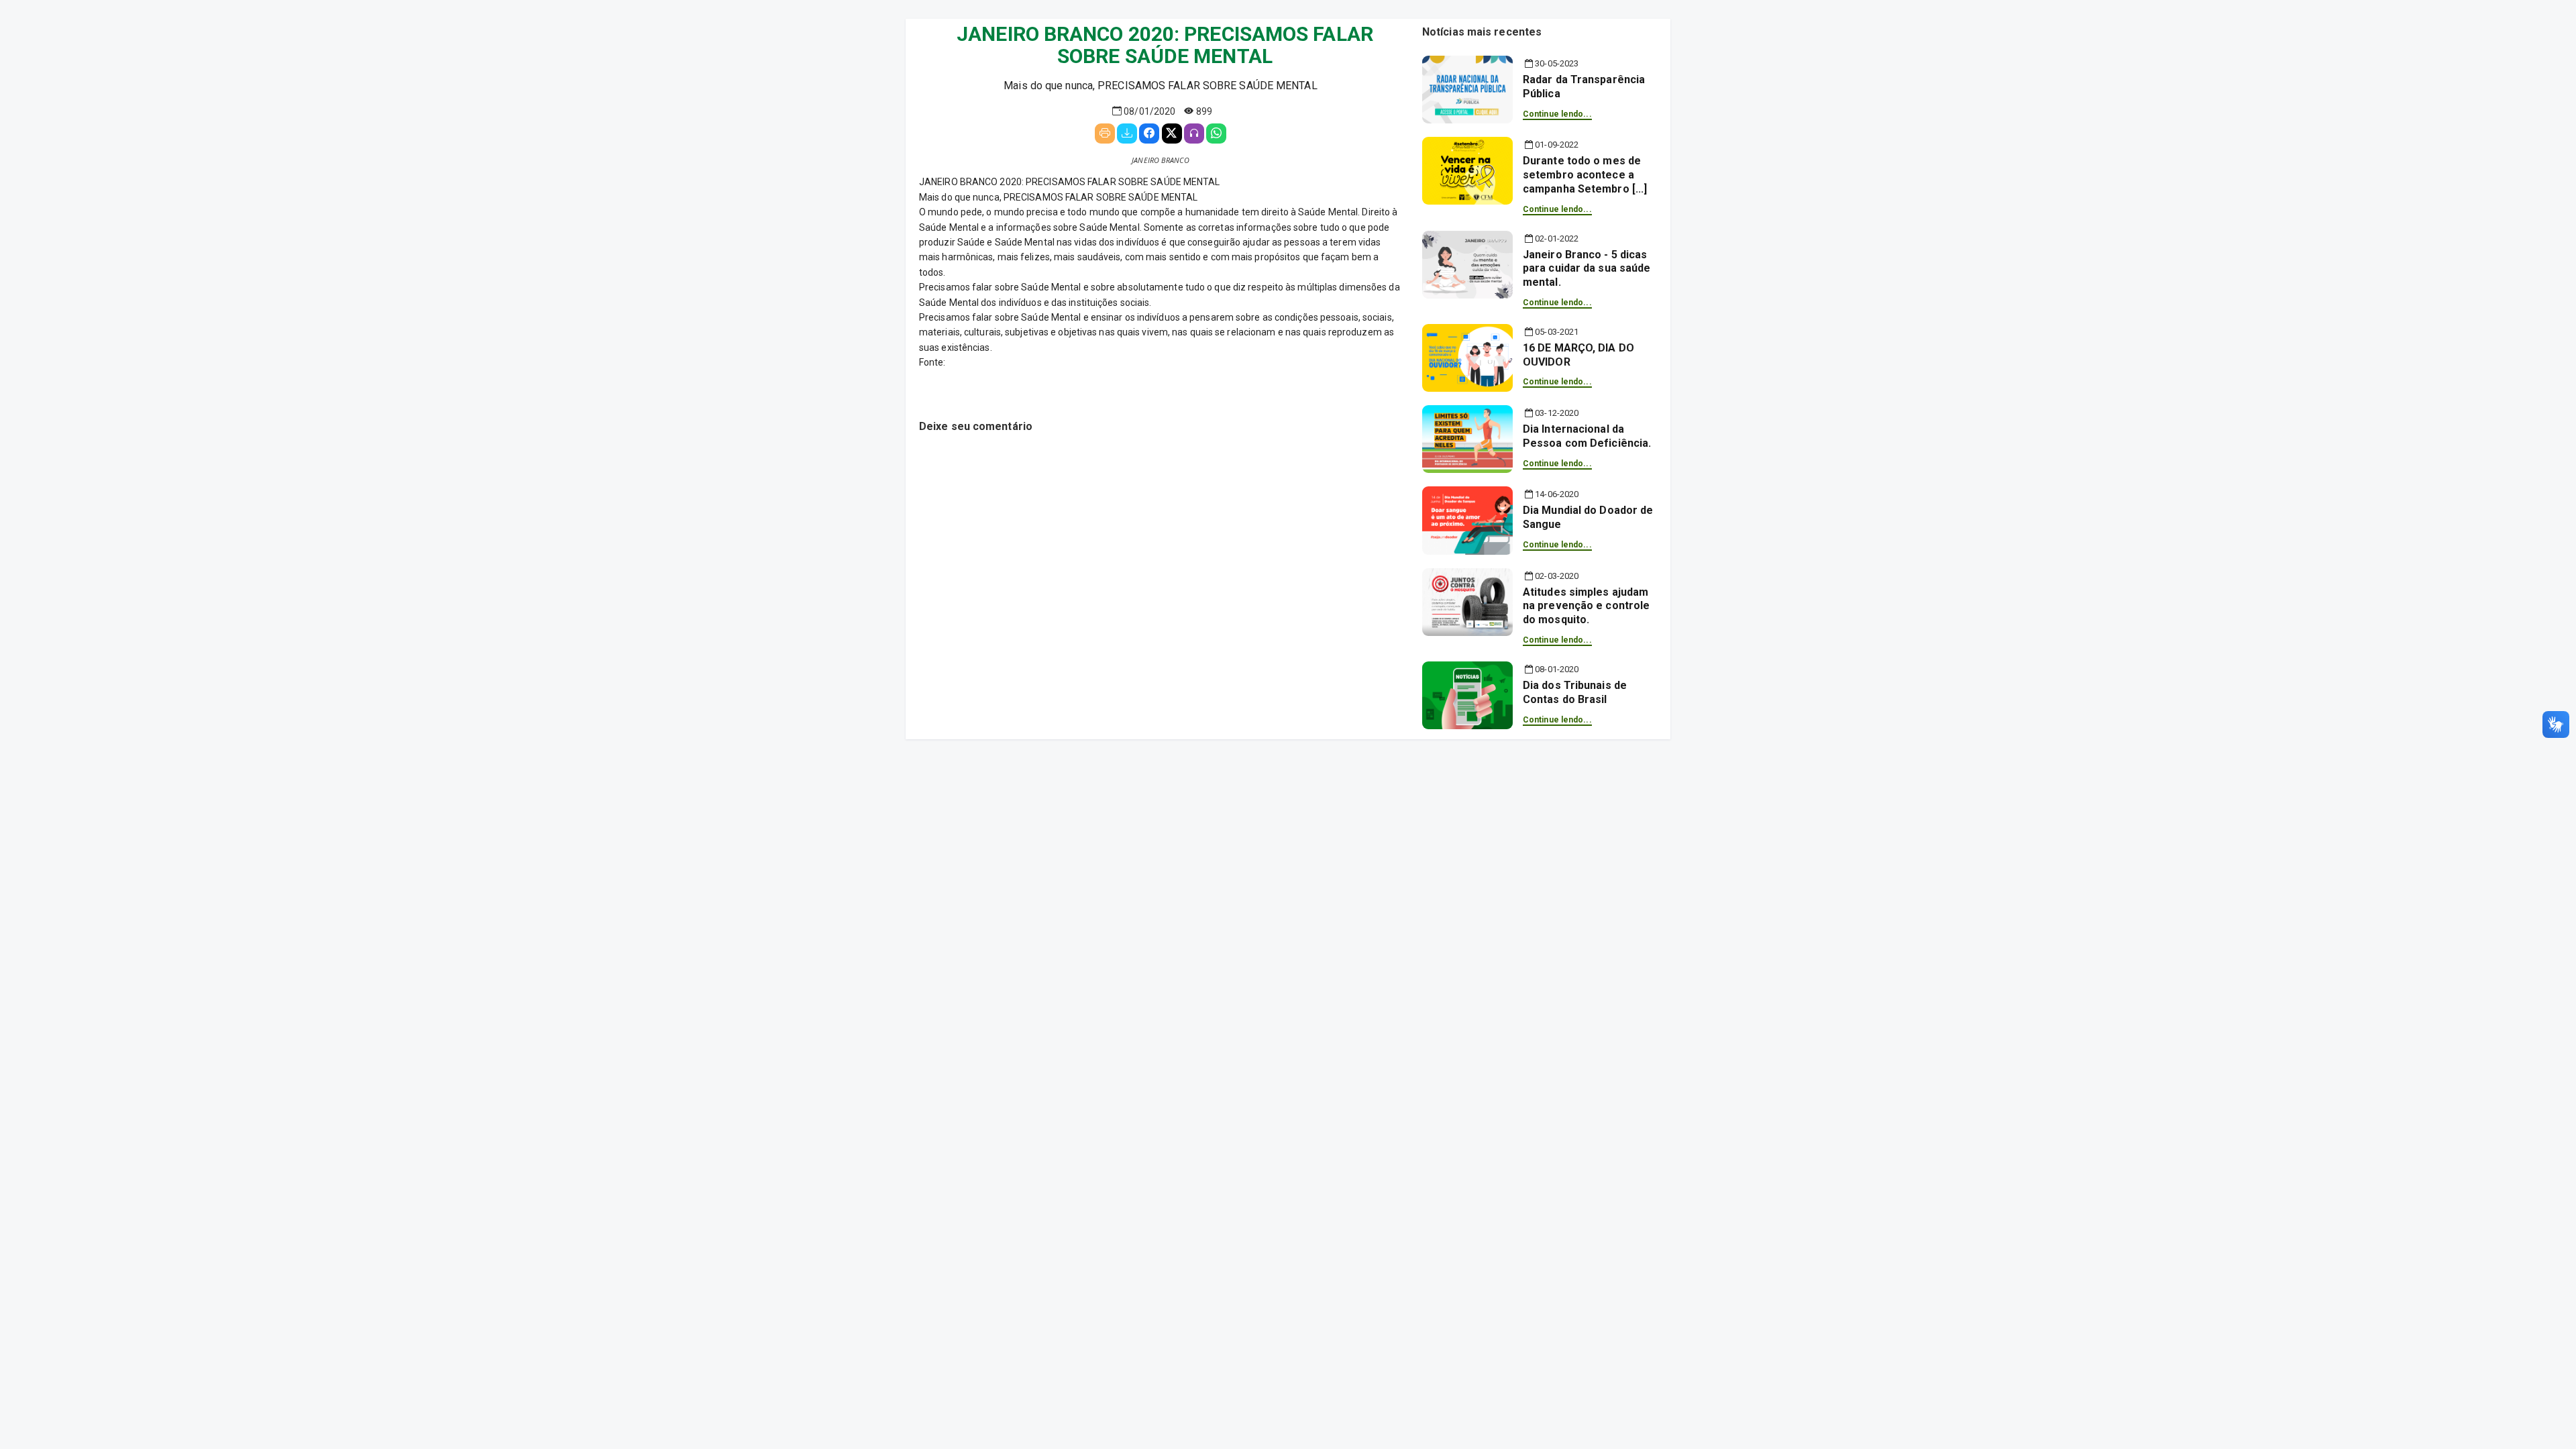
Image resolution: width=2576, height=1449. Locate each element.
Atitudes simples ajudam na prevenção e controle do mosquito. (1586, 606)
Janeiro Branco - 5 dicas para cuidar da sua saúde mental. (1587, 269)
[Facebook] (1149, 133)
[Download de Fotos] (1127, 133)
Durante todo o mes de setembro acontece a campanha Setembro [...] (1585, 175)
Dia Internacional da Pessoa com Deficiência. (1587, 436)
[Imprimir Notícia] (1105, 133)
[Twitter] (1172, 133)
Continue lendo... (1557, 114)
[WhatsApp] (1216, 133)
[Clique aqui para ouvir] (1194, 133)
